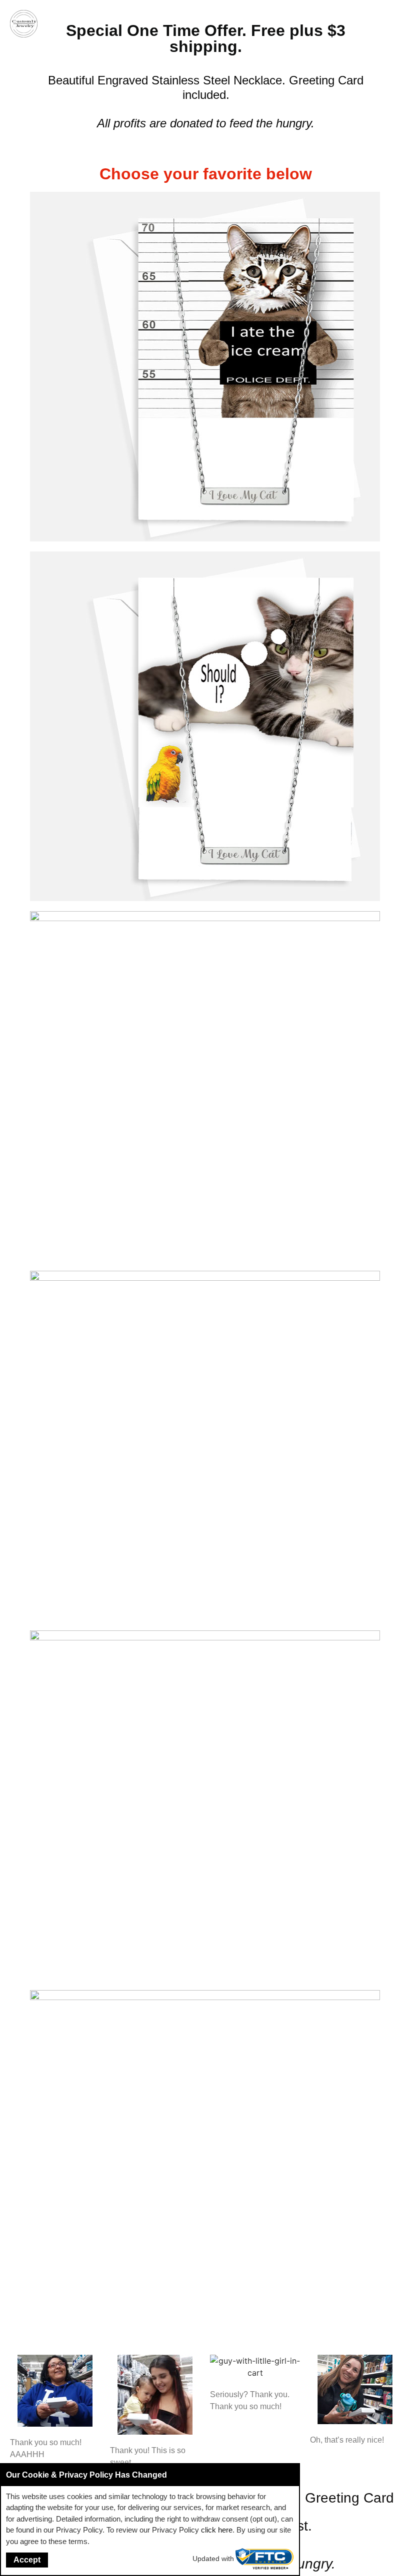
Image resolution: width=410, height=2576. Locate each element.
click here (217, 2530)
